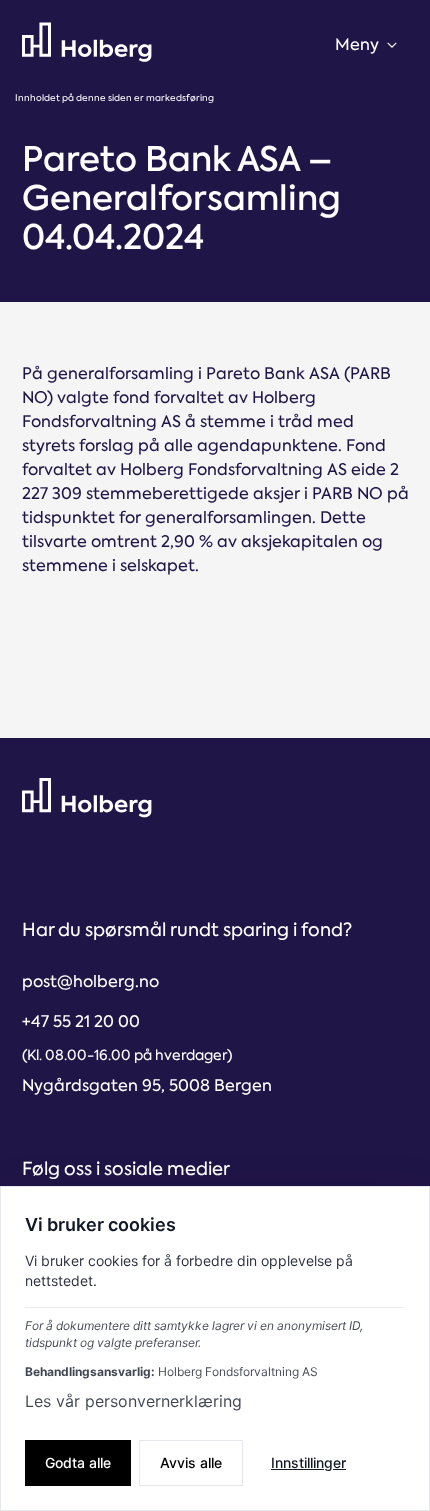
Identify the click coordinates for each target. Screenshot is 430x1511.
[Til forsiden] (87, 42)
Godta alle (78, 1462)
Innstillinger (308, 1462)
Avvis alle (191, 1462)
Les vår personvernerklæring (133, 1401)
